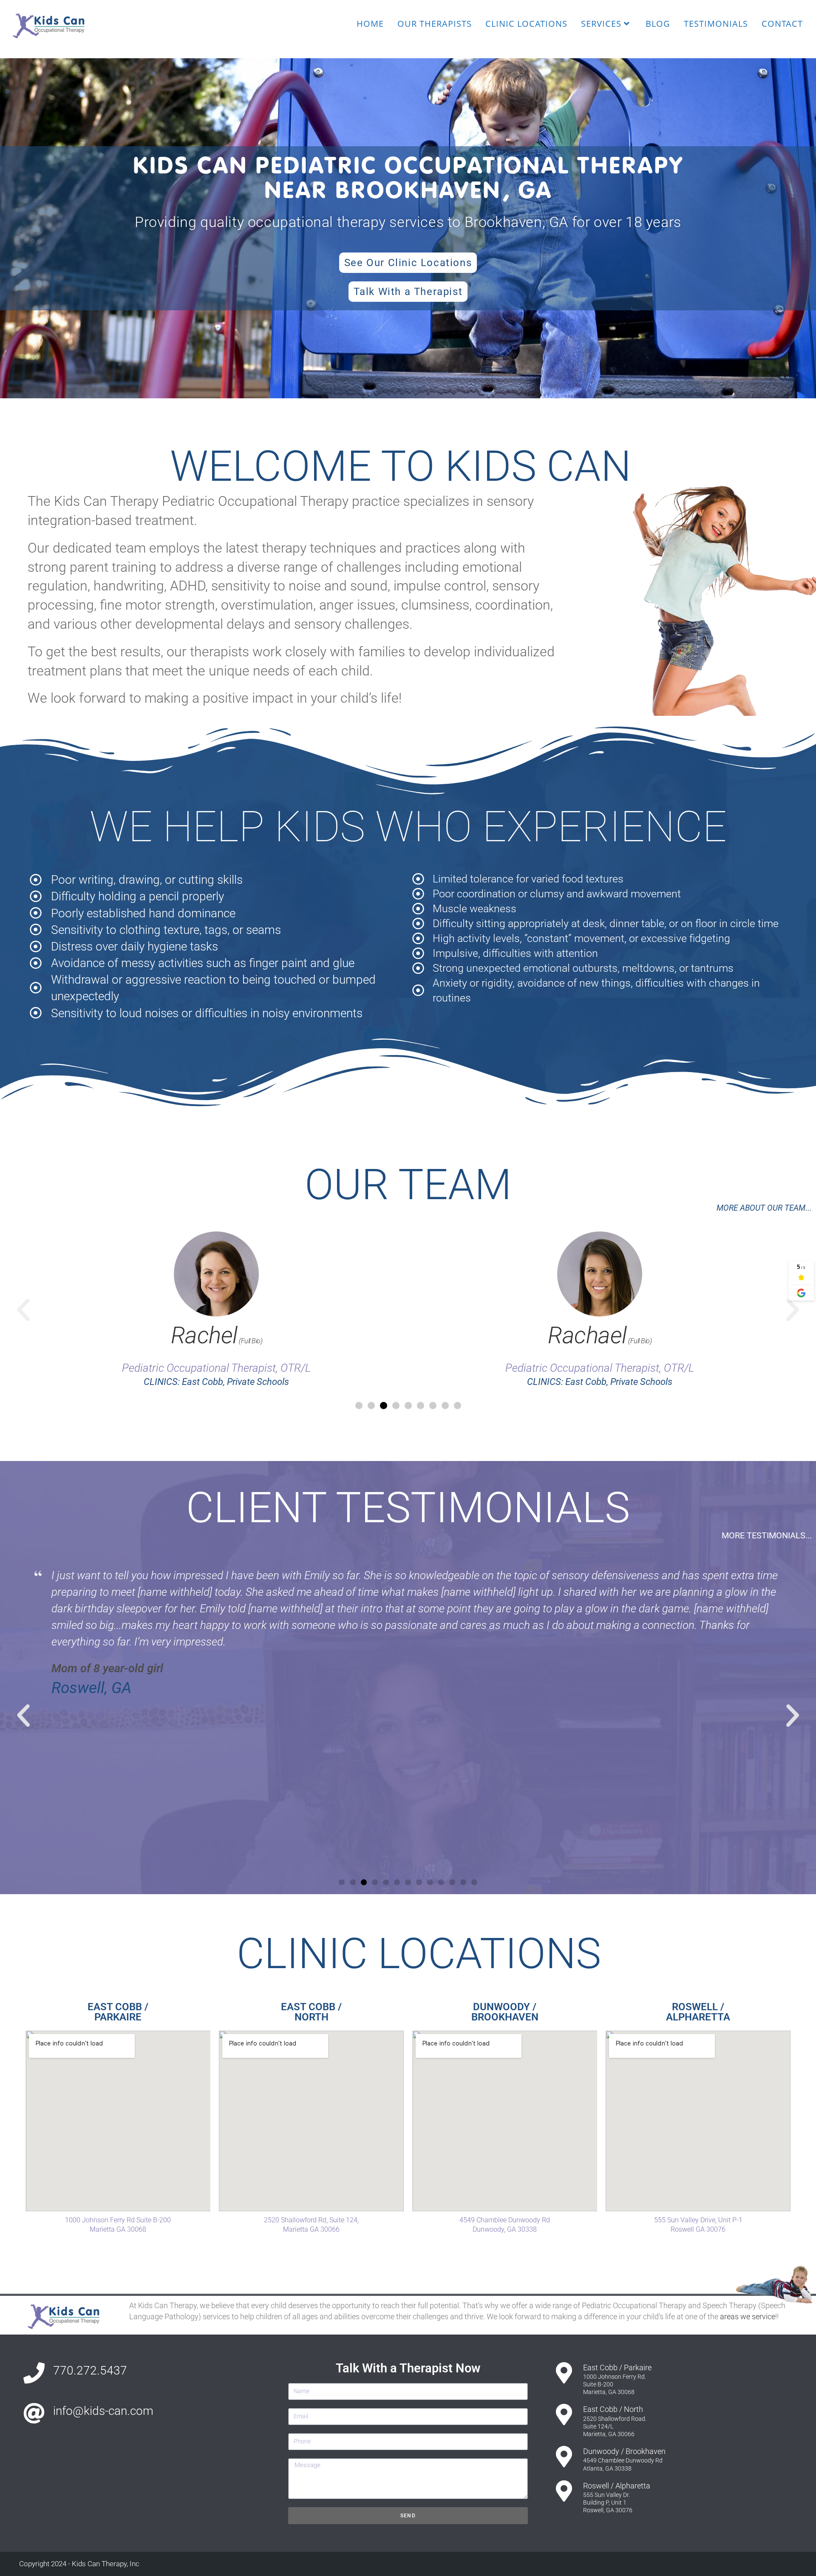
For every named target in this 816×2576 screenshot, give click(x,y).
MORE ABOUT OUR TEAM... (764, 1208)
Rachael (600, 1335)
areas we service (748, 2316)
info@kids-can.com (103, 2411)
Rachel (216, 1335)
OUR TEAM (408, 1184)
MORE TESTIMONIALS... (767, 1535)
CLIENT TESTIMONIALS (408, 1508)
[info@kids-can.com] (34, 2413)
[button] (23, 1310)
